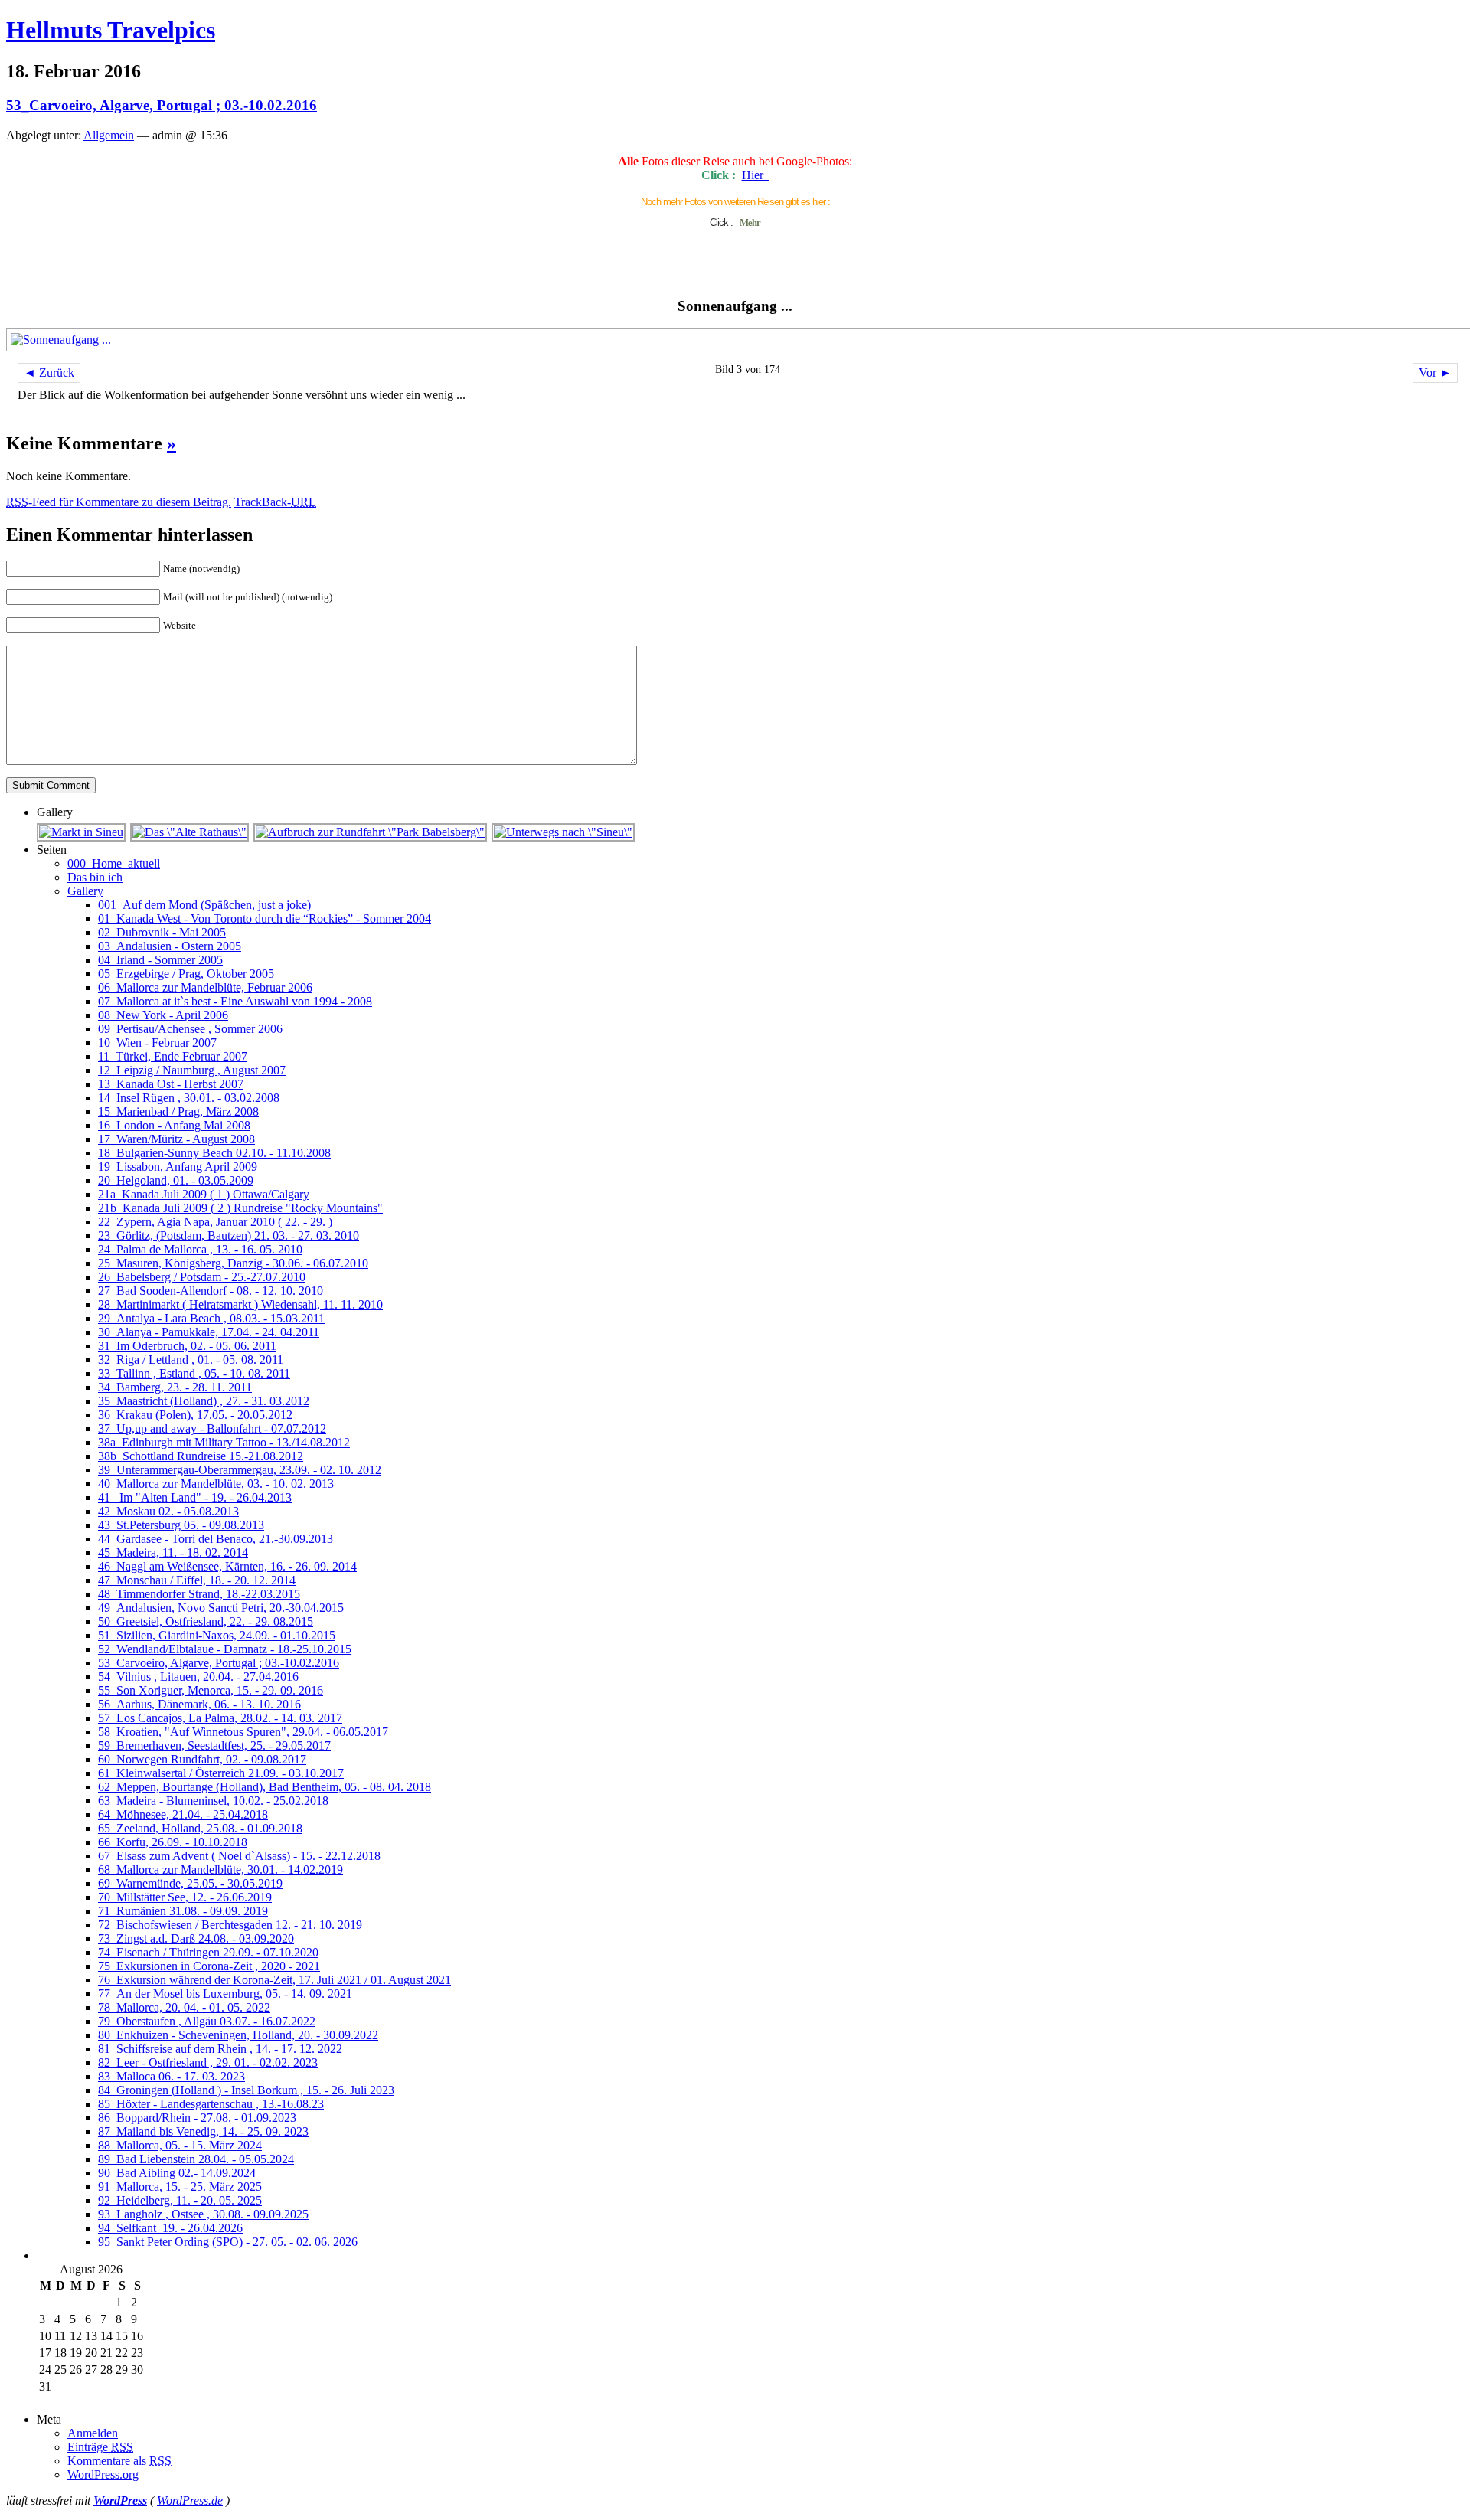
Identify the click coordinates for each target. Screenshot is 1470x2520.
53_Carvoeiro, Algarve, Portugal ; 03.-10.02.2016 (162, 105)
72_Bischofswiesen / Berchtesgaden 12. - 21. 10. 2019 (230, 1925)
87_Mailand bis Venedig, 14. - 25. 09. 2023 (203, 2131)
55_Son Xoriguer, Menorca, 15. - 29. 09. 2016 (211, 1690)
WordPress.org (103, 2474)
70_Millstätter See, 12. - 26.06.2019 (185, 1897)
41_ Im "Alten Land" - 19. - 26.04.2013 (195, 1497)
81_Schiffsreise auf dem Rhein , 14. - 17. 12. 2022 (220, 2049)
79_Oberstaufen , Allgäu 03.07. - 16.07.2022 (207, 2021)
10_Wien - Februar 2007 (157, 1043)
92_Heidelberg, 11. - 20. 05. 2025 (180, 2200)
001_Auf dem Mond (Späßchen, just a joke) (204, 905)
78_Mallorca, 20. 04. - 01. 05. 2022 (184, 2007)
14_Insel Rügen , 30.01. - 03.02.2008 (189, 1098)
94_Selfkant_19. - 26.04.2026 (170, 2228)
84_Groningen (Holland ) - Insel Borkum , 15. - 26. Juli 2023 (246, 2090)
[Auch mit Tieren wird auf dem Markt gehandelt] (82, 832)
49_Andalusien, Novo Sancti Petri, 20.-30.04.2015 (221, 1608)
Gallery (85, 891)
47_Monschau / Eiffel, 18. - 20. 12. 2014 (197, 1580)
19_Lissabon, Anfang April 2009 (178, 1167)
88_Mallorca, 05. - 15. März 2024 (180, 2145)
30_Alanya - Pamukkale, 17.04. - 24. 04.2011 (209, 1332)
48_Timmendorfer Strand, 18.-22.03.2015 (199, 1594)
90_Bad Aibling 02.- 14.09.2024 (177, 2173)
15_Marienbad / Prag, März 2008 (178, 1111)
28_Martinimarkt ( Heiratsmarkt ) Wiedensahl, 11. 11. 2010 (240, 1304)
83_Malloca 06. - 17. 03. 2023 (171, 2076)
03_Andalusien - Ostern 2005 (170, 946)
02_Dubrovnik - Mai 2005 (162, 932)
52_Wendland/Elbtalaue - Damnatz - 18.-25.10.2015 (225, 1649)
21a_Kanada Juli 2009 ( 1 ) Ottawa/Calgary (204, 1194)
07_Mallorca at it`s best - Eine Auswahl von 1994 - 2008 (235, 1001)
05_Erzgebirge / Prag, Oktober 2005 (186, 974)
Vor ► (1435, 373)
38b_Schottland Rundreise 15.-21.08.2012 (201, 1456)
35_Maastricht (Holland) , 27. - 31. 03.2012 (204, 1401)
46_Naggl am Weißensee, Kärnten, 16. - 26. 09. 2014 (227, 1566)
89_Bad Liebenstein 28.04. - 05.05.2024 (196, 2159)
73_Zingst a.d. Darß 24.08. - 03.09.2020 (196, 1938)
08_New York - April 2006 (163, 1015)
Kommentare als (119, 2461)
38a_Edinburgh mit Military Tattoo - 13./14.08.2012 (224, 1442)
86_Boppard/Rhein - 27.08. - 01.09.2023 (197, 2118)
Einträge (100, 2447)
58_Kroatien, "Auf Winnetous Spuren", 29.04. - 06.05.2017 (243, 1732)
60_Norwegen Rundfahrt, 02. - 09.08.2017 (202, 1759)
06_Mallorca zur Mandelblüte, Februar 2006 (205, 987)
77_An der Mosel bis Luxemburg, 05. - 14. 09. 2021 (225, 1994)
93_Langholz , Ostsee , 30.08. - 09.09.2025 (203, 2214)
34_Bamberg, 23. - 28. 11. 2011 (175, 1387)
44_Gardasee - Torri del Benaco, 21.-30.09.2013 (216, 1539)
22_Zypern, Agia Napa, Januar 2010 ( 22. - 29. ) (215, 1222)
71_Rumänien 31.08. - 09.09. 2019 (183, 1911)
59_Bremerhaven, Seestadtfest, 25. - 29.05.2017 (214, 1745)
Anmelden (93, 2433)
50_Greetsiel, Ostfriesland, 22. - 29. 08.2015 (206, 1621)
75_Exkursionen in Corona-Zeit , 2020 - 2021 (209, 1966)
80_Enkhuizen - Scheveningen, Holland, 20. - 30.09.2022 (238, 2035)
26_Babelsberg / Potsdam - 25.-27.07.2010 (202, 1277)
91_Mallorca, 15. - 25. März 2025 (180, 2187)
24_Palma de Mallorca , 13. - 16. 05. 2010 (200, 1249)
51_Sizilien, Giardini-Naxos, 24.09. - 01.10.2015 (217, 1635)
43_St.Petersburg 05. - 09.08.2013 (181, 1525)
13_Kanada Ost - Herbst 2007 (171, 1084)
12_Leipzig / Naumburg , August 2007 (192, 1070)
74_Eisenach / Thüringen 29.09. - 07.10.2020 (208, 1952)
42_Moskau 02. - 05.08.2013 (168, 1511)
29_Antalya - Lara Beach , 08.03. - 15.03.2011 (211, 1318)
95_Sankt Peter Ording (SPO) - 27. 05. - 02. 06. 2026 (228, 2242)
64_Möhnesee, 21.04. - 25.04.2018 (183, 1814)
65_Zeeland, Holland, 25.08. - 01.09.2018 (200, 1828)
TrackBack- (275, 502)
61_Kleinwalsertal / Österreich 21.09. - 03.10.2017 (221, 1773)
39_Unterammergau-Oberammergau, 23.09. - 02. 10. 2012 (240, 1470)
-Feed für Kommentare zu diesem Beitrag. (119, 502)
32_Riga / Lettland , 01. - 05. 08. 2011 (191, 1360)
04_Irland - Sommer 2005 (160, 960)
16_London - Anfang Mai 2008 (174, 1125)
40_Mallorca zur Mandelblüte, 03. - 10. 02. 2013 (216, 1484)
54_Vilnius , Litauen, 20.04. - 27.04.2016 (198, 1677)
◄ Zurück (49, 373)
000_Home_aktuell (114, 863)
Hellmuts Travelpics (111, 30)
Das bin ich (95, 877)
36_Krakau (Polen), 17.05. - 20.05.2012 (195, 1415)
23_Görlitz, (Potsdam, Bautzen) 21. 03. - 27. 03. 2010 (229, 1235)
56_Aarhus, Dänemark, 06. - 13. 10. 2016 (199, 1704)
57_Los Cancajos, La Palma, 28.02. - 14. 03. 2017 (220, 1718)
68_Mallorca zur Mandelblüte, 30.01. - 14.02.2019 (220, 1870)
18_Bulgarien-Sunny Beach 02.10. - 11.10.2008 (214, 1153)
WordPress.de (190, 2500)
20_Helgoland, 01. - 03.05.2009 (176, 1180)
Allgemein (109, 135)
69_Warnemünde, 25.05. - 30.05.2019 (190, 1883)
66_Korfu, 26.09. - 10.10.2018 (173, 1842)
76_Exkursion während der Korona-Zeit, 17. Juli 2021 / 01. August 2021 (274, 1980)
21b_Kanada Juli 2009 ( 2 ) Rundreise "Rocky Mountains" (240, 1208)
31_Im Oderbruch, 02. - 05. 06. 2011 (187, 1346)
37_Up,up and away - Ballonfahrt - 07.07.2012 (212, 1428)
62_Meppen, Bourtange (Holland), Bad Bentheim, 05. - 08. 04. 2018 (265, 1787)
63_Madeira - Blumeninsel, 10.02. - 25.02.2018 (213, 1801)
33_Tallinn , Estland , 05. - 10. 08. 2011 (194, 1373)
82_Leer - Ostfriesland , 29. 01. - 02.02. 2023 (208, 2062)
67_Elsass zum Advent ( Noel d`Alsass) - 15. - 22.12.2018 (239, 1856)
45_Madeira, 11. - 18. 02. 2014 (173, 1553)
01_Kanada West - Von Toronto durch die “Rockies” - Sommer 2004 (265, 918)
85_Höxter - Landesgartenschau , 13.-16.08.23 (211, 2104)
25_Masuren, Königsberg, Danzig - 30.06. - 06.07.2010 (233, 1263)
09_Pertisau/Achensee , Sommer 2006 (190, 1029)
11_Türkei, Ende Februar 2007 (173, 1056)
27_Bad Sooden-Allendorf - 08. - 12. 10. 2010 (211, 1291)
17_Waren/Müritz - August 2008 (176, 1139)
